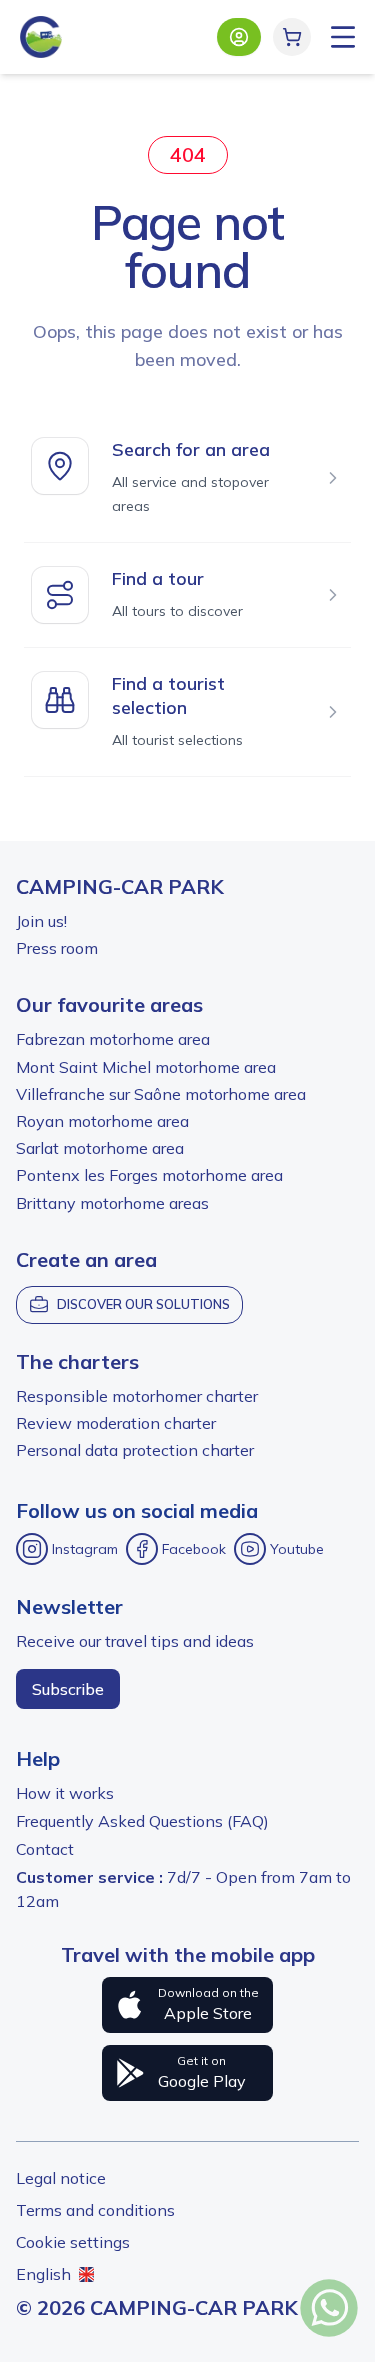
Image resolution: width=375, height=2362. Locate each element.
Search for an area (191, 449)
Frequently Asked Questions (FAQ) (142, 1821)
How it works (65, 1793)
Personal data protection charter (135, 1450)
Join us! (41, 921)
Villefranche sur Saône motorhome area (161, 1094)
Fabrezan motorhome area (113, 1039)
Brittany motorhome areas (112, 1203)
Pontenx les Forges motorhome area (149, 1175)
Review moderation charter (116, 1423)
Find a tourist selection (168, 695)
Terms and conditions (95, 2210)
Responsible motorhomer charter (137, 1396)
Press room (57, 948)
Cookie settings (73, 2242)
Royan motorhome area (102, 1121)
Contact (45, 1849)
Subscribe (68, 1689)
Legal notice (61, 2178)
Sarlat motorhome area (100, 1148)
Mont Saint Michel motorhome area (146, 1067)
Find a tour (158, 578)
